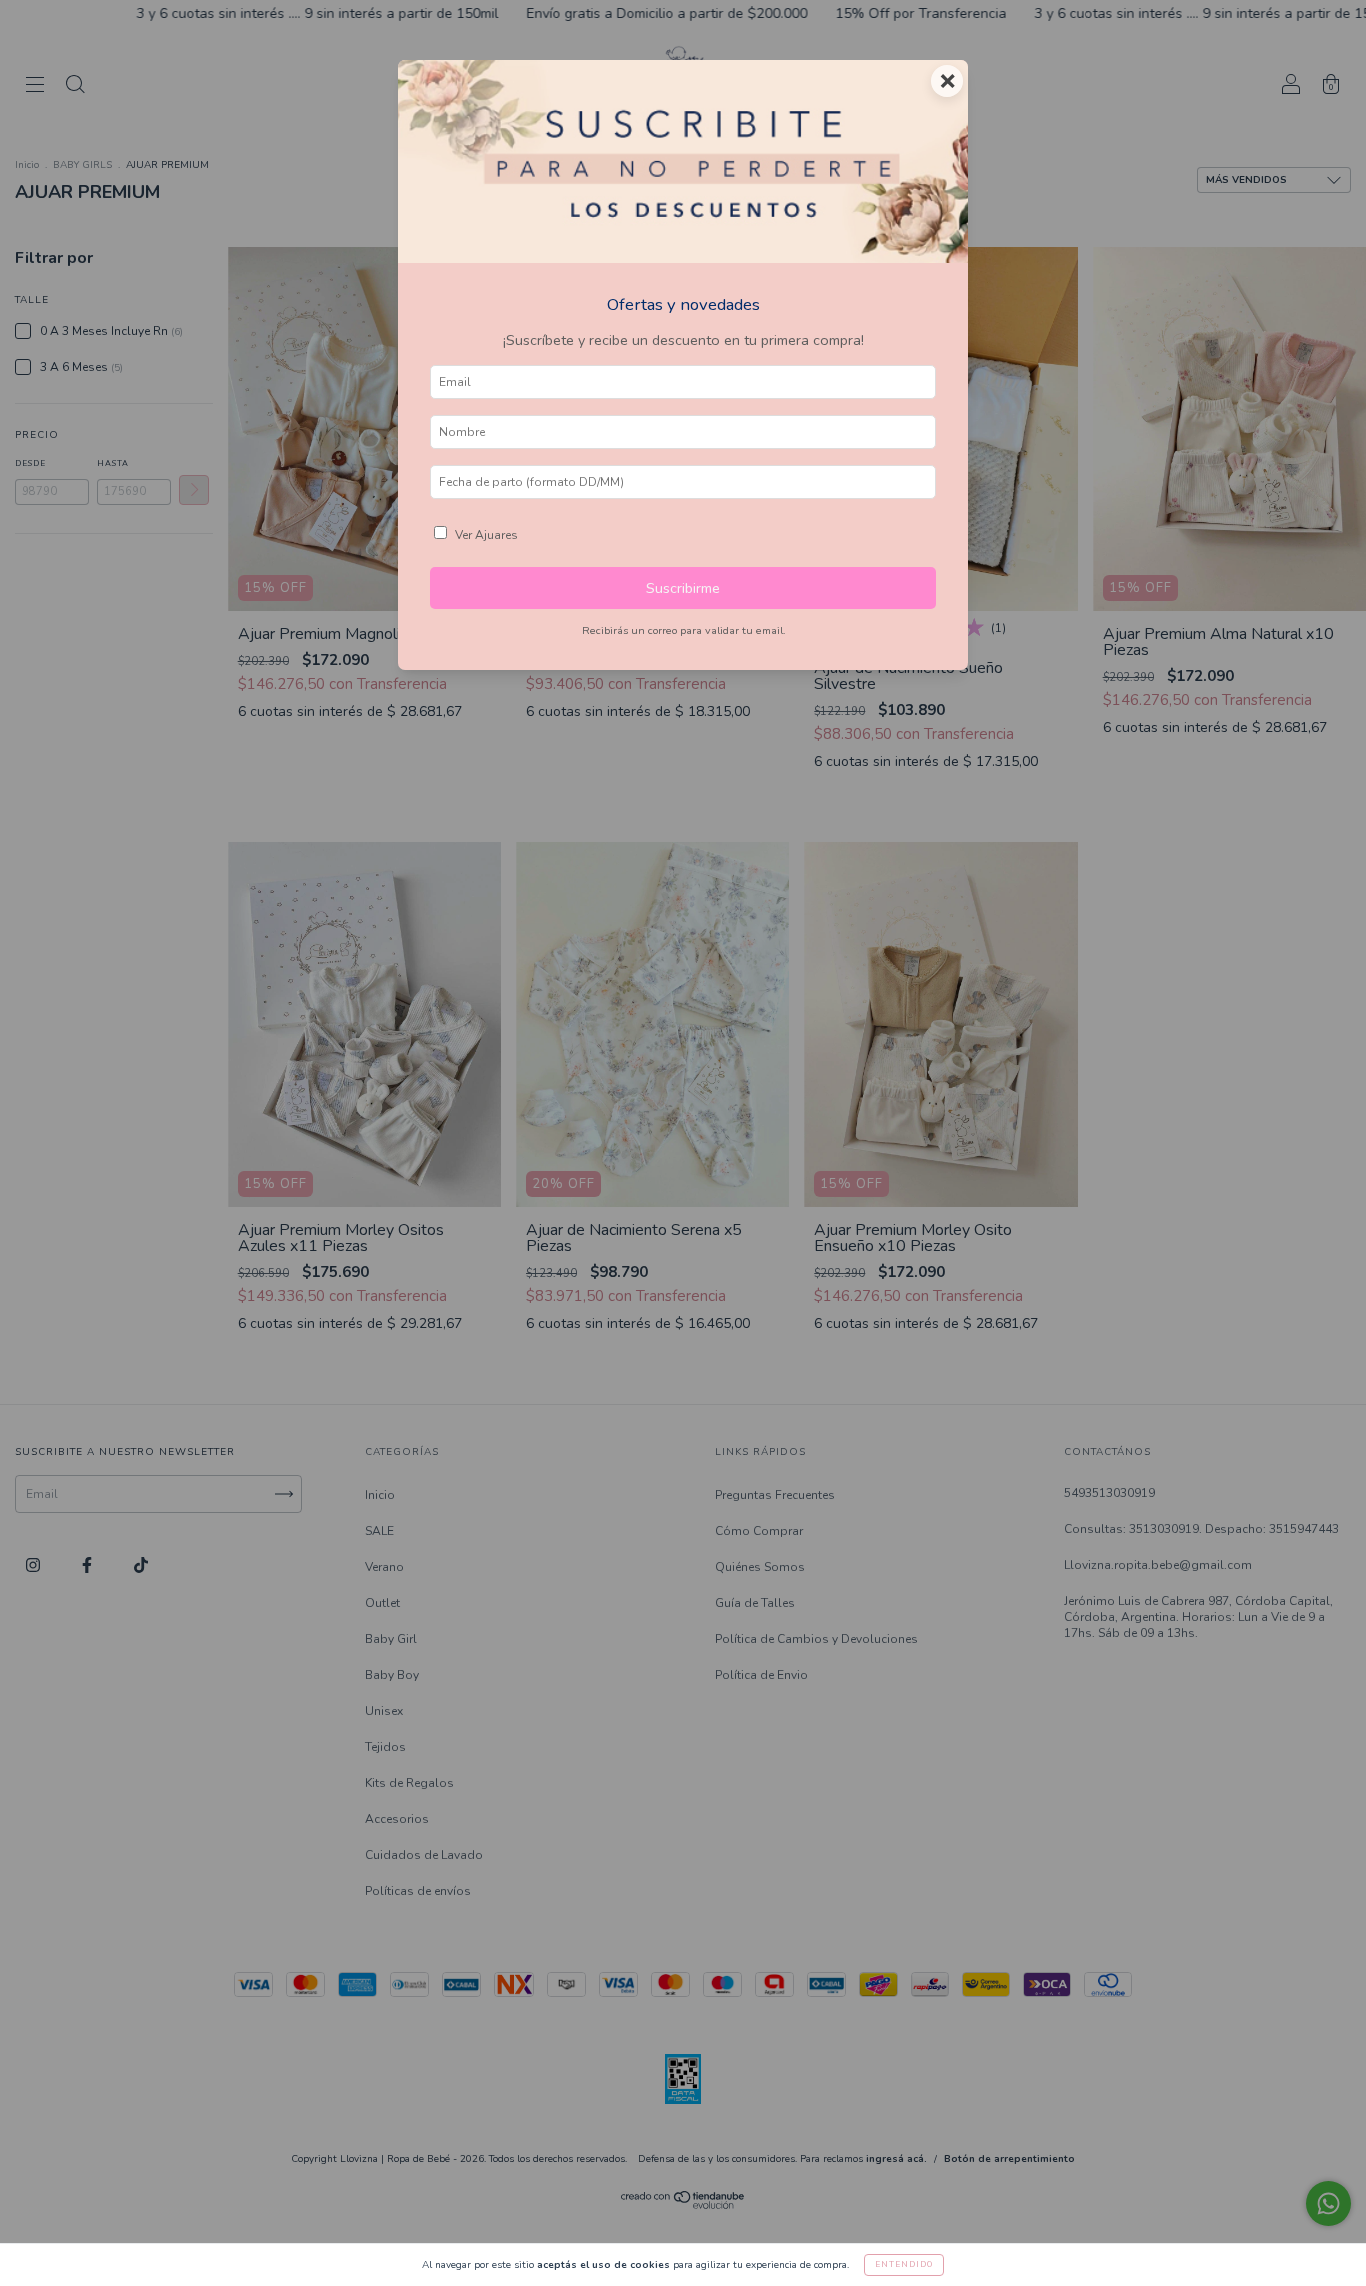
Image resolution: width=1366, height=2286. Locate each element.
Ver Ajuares (486, 535)
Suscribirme (683, 588)
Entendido (904, 2264)
